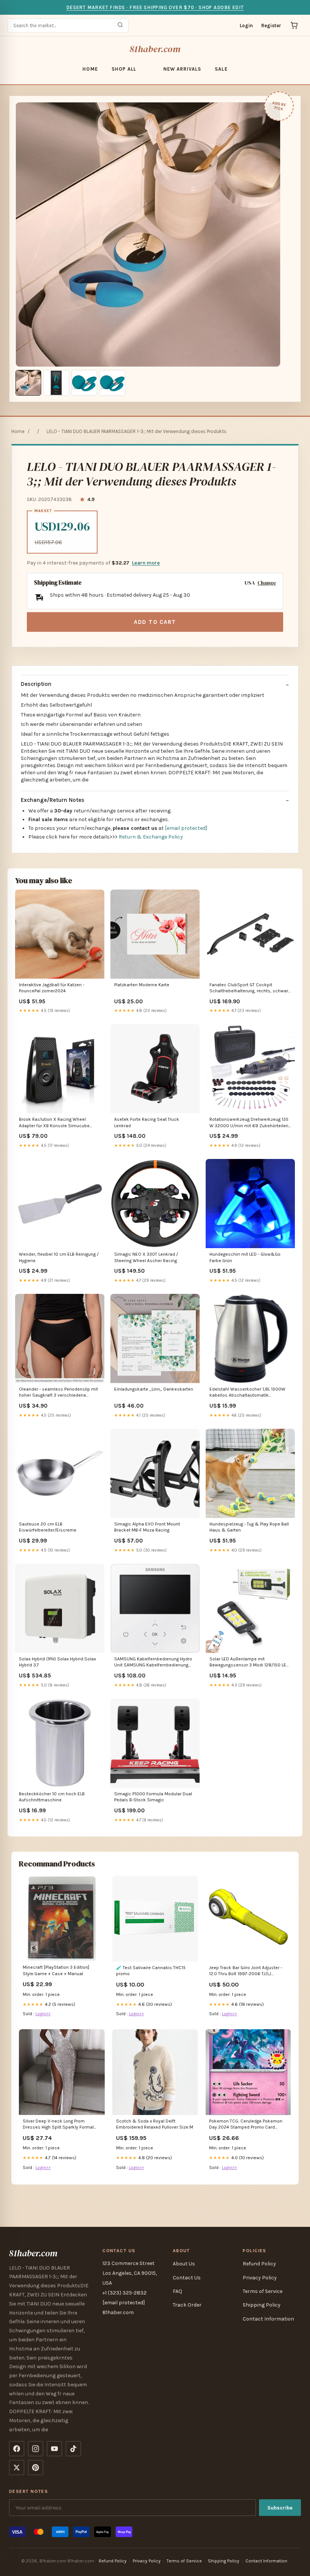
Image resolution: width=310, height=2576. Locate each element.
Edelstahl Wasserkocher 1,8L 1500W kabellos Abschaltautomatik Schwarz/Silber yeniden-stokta (247, 1393)
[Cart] (294, 25)
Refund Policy (259, 2264)
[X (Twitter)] (17, 2468)
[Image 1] (28, 383)
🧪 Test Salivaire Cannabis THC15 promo (151, 1971)
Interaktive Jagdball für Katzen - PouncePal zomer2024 (52, 988)
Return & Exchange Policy (151, 837)
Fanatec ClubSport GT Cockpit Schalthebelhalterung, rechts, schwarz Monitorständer (250, 988)
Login (246, 26)
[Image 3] (84, 383)
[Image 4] (112, 383)
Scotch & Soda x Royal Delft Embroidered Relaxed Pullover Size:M (155, 2124)
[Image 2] (56, 383)
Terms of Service (263, 2291)
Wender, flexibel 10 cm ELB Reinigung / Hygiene (59, 1257)
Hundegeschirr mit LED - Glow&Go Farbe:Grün (245, 1257)
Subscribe (280, 2508)
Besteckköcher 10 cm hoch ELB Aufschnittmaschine (52, 1797)
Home (90, 69)
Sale (221, 69)
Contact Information (268, 2319)
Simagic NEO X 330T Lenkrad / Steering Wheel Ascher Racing (146, 1257)
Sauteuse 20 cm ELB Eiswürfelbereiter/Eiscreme (48, 1527)
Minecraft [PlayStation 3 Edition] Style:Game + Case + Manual (56, 1970)
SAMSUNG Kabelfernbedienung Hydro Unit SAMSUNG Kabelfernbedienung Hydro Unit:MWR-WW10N (153, 1662)
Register (271, 26)
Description (36, 684)
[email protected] (186, 828)
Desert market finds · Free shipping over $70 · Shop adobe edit (155, 7)
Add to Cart (155, 622)
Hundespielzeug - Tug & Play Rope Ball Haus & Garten (249, 1527)
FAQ (177, 2291)
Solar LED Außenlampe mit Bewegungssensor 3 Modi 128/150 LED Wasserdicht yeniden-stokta (249, 1662)
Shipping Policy (262, 2305)
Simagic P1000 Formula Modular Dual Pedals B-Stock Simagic (153, 1797)
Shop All (124, 69)
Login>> (43, 2014)
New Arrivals (182, 69)
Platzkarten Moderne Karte (142, 985)
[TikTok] (73, 2449)
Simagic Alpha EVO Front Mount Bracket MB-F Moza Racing (147, 1527)
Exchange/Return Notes (53, 800)
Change (267, 583)
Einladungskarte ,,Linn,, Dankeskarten (154, 1389)
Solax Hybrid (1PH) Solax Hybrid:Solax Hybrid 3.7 (57, 1662)
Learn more (146, 563)
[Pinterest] (36, 2468)
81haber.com (155, 49)
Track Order (187, 2305)
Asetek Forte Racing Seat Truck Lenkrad (147, 1122)
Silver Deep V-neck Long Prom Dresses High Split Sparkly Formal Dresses (58, 2125)
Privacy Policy (260, 2278)
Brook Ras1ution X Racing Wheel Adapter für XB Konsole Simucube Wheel (54, 1123)
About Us (184, 2264)
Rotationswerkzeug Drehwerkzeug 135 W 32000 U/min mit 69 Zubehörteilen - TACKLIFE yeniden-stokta (250, 1123)
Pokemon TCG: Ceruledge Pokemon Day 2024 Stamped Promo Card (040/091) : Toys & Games (246, 2125)
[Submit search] (120, 26)
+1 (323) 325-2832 (125, 2293)
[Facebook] (17, 2449)
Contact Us (187, 2278)
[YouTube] (54, 2449)
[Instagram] (36, 2449)
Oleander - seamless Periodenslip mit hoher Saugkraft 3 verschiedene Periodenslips (58, 1393)
